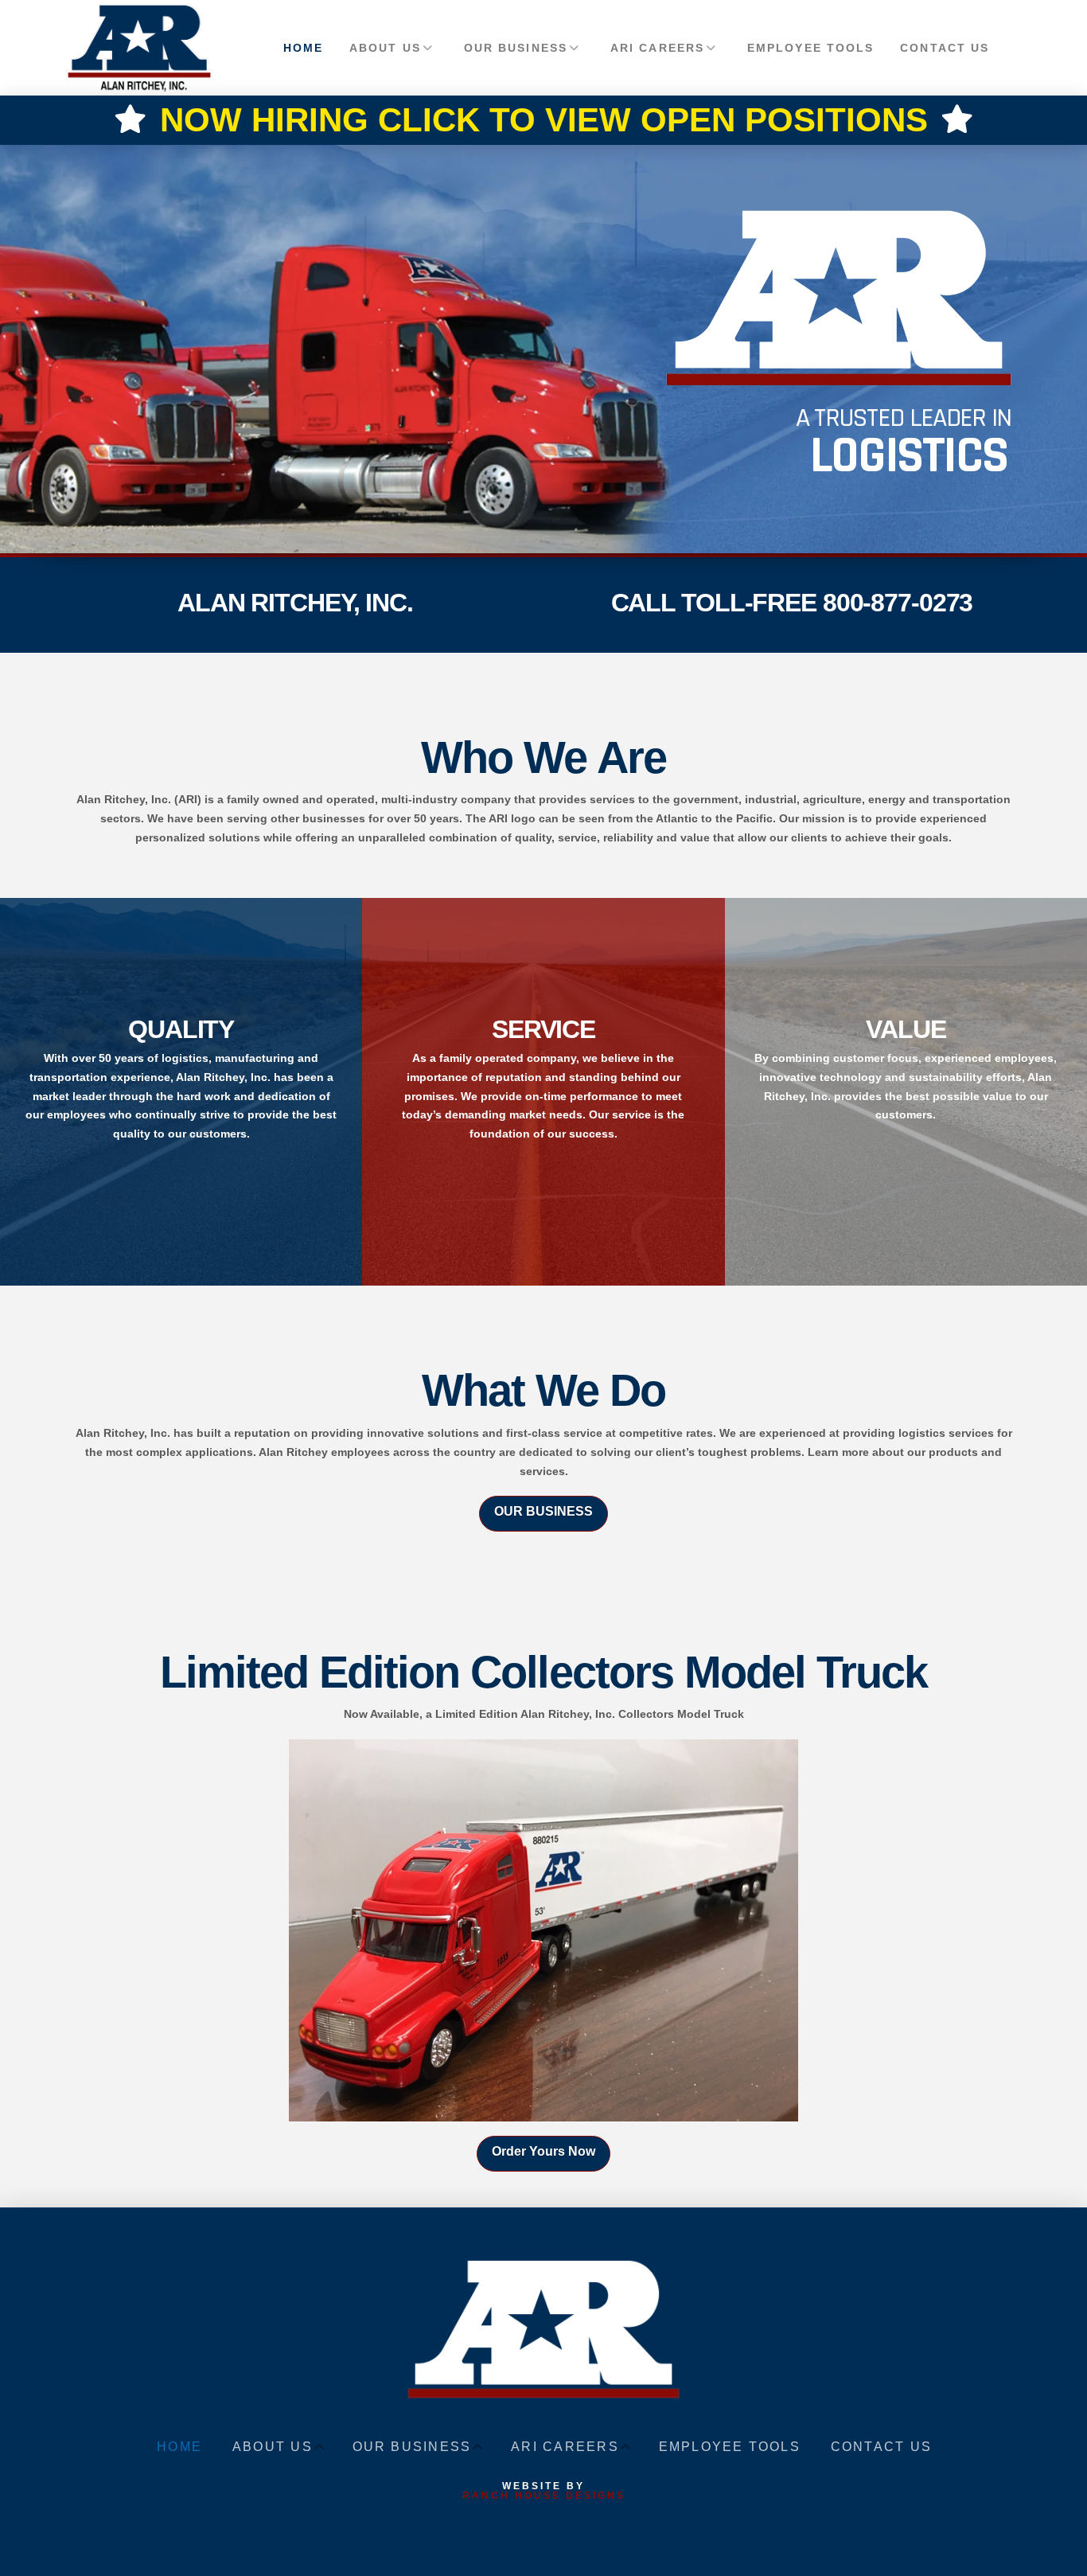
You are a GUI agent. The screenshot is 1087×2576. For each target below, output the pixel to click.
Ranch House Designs (544, 2496)
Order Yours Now (543, 2151)
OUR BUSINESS (543, 1511)
